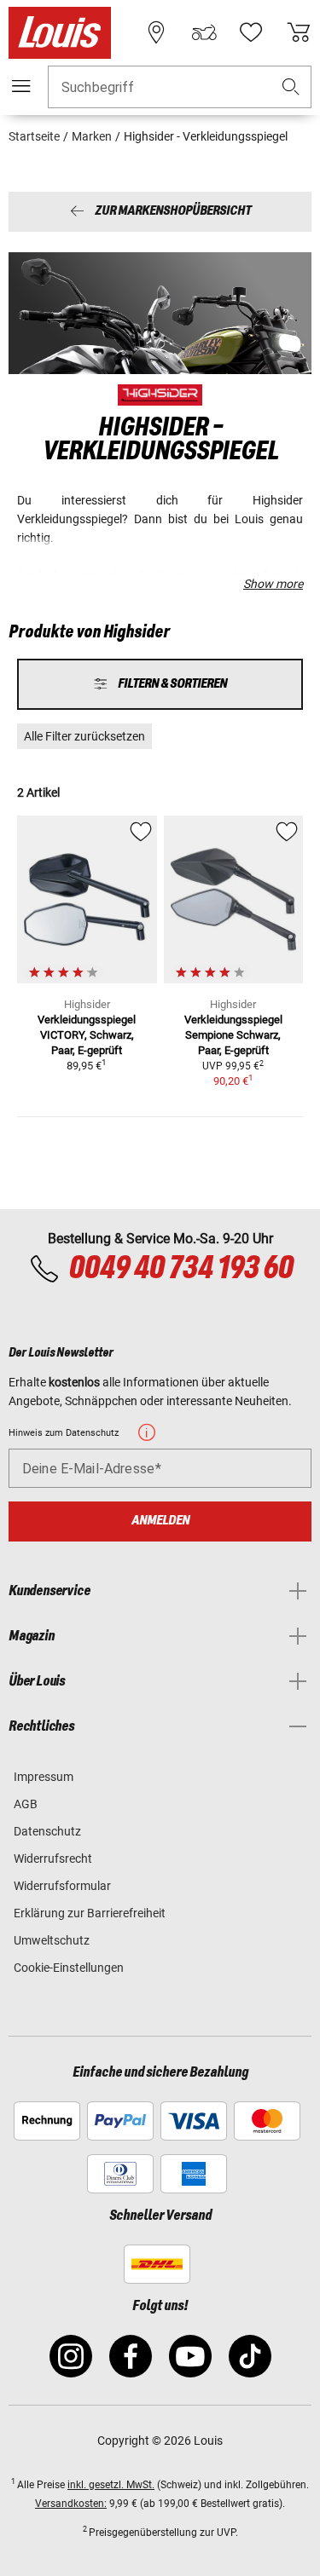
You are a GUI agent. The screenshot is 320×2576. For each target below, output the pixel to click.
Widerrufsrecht (53, 1859)
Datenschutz (47, 1831)
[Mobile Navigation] (21, 86)
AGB (26, 1804)
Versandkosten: (71, 2504)
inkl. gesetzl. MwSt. (111, 2485)
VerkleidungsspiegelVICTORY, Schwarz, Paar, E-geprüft (87, 1035)
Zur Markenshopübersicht (173, 212)
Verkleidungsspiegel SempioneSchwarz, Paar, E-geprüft (233, 1035)
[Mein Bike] (204, 32)
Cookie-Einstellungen (69, 1968)
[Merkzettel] (251, 32)
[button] (291, 87)
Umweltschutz (52, 1940)
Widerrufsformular (62, 1886)
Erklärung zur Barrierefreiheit (90, 1913)
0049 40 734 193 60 (180, 1269)
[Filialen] (156, 32)
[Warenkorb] (299, 32)
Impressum (44, 1777)
